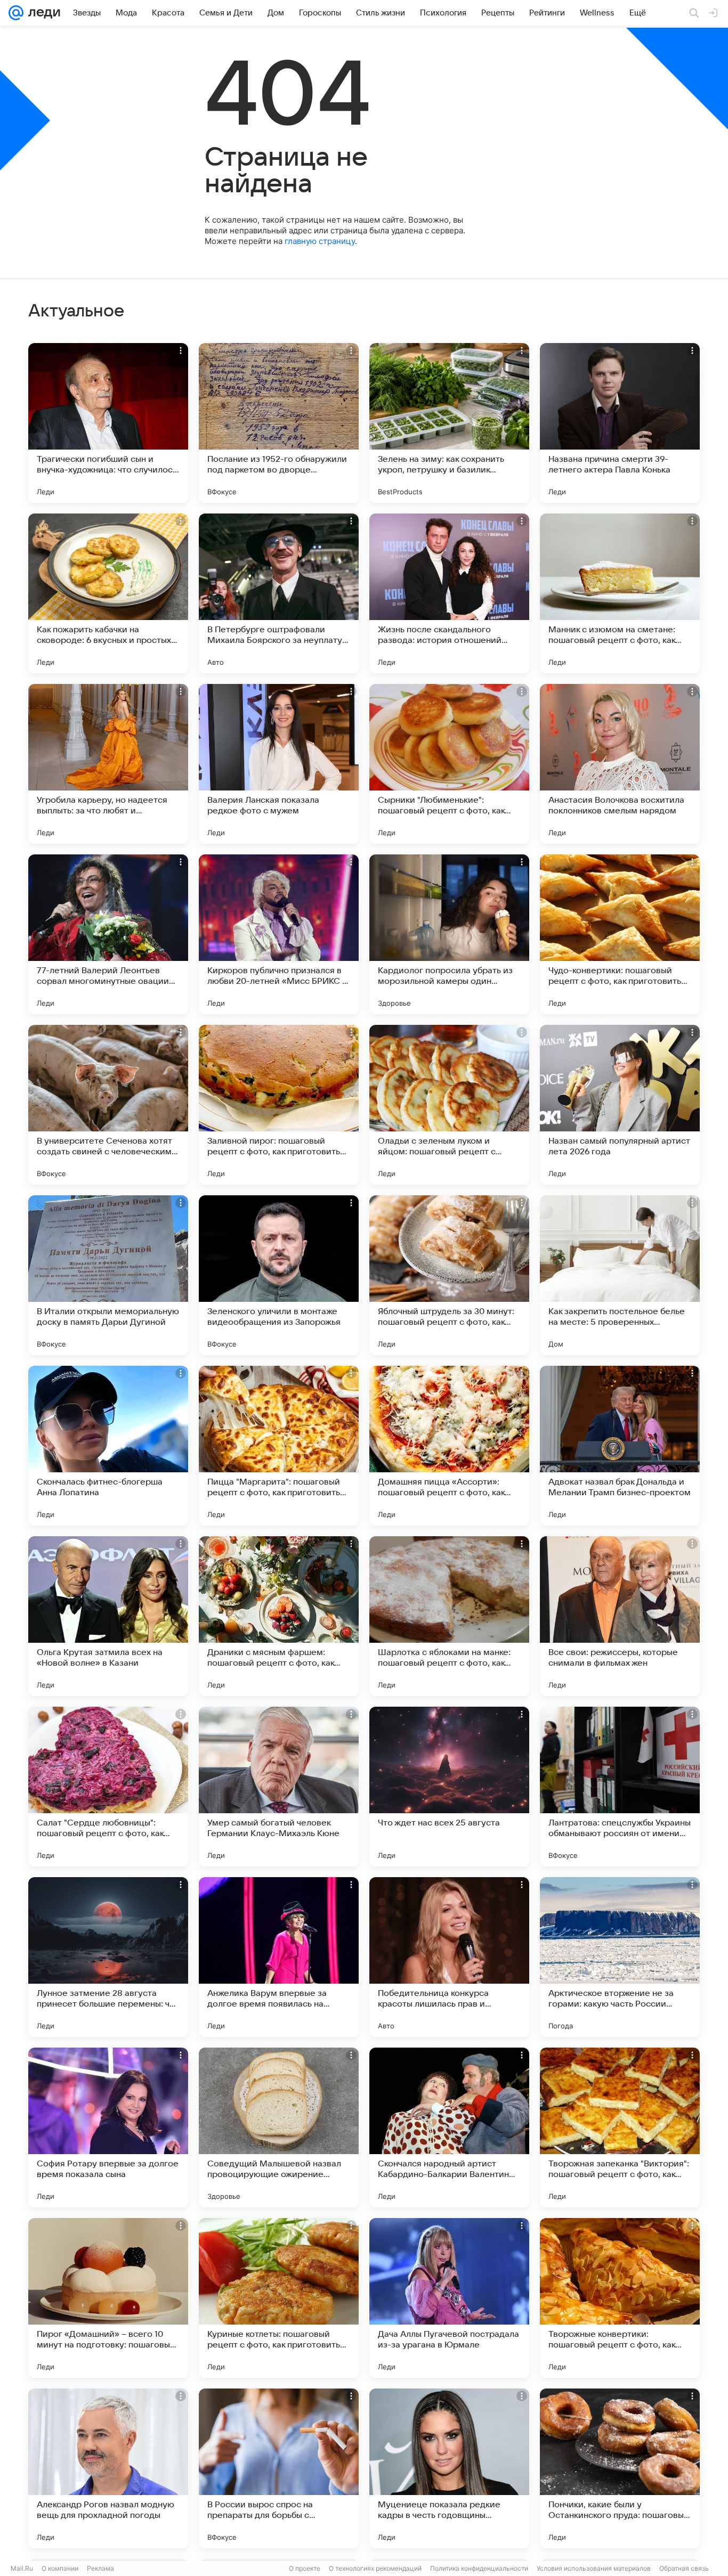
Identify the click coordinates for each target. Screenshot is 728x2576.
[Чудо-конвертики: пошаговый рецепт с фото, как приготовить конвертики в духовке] (620, 934)
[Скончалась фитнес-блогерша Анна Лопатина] (108, 1446)
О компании (60, 2568)
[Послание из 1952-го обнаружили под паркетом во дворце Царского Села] (279, 423)
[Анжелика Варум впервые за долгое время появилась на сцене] (279, 1957)
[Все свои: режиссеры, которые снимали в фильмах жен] (620, 1616)
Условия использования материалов (594, 2568)
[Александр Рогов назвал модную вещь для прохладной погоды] (108, 2468)
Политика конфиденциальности (479, 2568)
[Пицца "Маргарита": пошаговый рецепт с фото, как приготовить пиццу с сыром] (279, 1446)
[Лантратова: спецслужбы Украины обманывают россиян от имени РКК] (620, 1787)
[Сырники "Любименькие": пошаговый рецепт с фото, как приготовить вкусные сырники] (449, 764)
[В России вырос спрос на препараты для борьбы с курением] (279, 2468)
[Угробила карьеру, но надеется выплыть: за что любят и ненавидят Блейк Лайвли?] (108, 764)
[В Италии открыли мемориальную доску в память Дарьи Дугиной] (108, 1275)
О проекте (305, 2568)
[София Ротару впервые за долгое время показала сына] (108, 2127)
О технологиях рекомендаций (375, 2568)
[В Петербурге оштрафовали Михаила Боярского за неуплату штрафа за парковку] (279, 593)
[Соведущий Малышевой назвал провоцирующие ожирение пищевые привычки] (279, 2127)
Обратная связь (684, 2568)
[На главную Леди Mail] (42, 13)
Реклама (100, 2568)
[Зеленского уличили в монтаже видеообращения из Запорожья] (279, 1275)
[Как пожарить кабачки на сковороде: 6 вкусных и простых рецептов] (108, 593)
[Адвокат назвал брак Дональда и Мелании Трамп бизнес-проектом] (620, 1446)
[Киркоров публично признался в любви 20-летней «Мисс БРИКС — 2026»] (279, 934)
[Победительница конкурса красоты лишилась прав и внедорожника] (449, 1957)
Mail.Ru (22, 2568)
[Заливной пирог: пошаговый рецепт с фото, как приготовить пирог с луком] (279, 1105)
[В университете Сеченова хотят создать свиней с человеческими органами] (108, 1105)
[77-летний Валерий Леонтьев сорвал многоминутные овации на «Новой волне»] (108, 934)
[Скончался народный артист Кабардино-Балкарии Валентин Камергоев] (449, 2127)
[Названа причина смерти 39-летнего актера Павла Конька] (620, 423)
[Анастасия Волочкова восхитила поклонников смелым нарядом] (620, 764)
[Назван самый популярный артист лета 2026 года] (620, 1105)
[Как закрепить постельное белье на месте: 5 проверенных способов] (620, 1275)
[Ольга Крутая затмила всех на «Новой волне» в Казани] (108, 1616)
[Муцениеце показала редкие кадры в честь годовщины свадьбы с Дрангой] (449, 2468)
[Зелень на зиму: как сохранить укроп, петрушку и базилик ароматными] (449, 423)
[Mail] (16, 13)
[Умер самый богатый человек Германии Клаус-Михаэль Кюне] (279, 1787)
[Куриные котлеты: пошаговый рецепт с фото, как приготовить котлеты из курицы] (279, 2298)
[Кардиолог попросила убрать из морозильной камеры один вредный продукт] (449, 934)
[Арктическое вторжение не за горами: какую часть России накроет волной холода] (620, 1957)
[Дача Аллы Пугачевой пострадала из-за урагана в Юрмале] (449, 2298)
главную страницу (320, 241)
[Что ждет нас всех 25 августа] (449, 1787)
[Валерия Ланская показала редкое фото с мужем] (279, 764)
